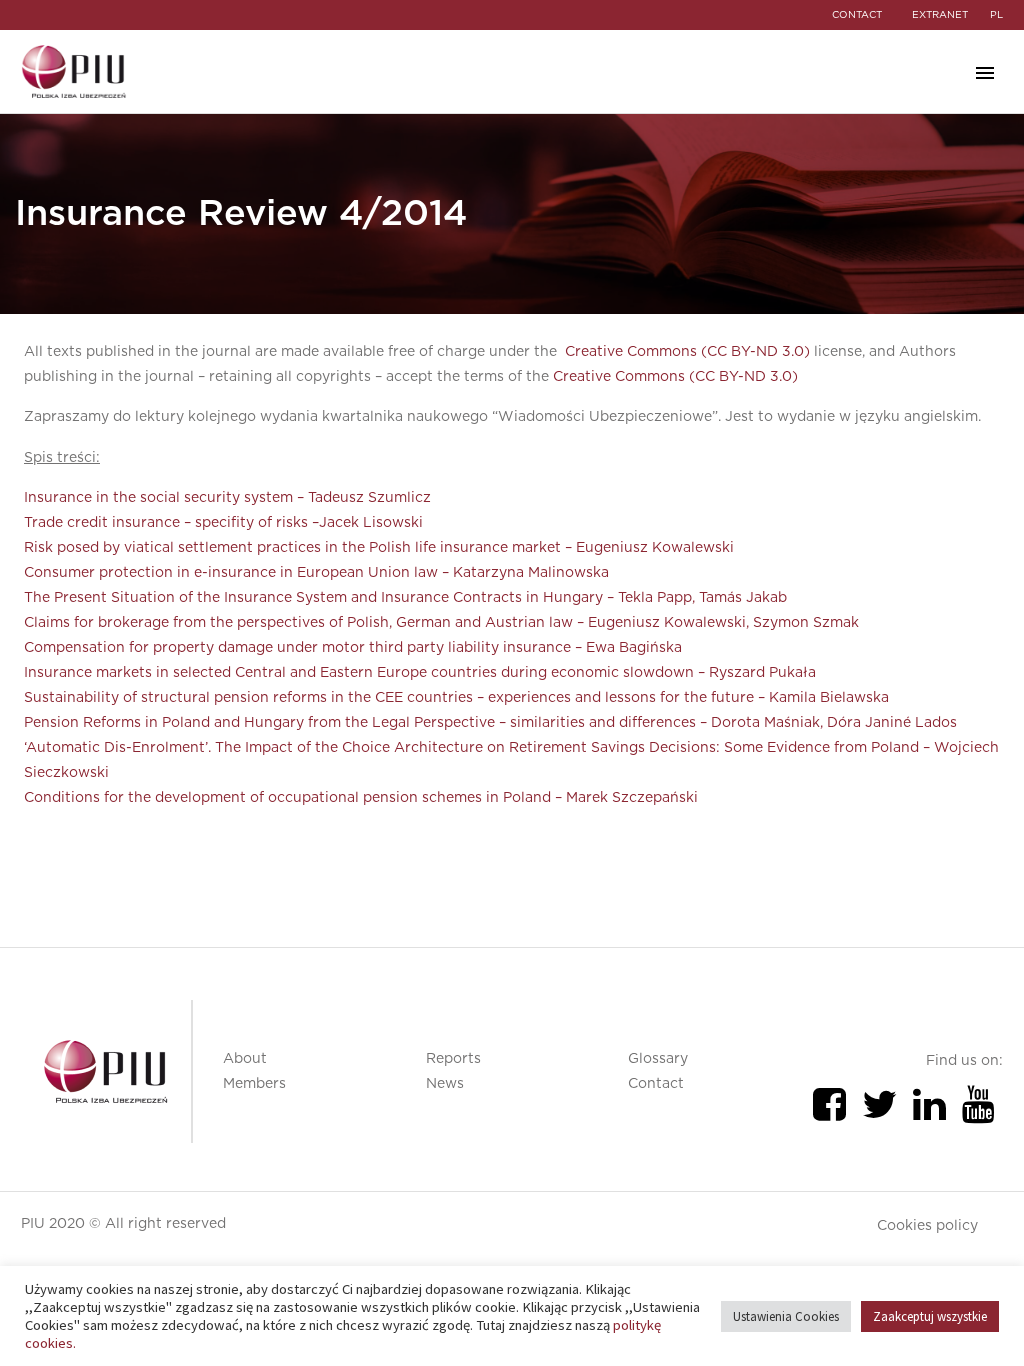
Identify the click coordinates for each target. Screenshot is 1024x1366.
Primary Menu (985, 73)
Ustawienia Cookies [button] (786, 1316)
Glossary (658, 1059)
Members (254, 1084)
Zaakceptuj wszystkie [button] (930, 1316)
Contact (656, 1084)
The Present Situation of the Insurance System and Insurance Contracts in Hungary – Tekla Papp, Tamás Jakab (405, 598)
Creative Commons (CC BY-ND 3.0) (687, 352)
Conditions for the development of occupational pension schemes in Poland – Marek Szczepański (361, 798)
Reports (453, 1059)
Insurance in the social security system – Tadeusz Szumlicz (227, 498)
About (245, 1059)
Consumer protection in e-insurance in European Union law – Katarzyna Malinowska (316, 573)
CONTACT (857, 15)
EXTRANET (940, 15)
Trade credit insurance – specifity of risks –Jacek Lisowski (223, 523)
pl (996, 15)
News (445, 1084)
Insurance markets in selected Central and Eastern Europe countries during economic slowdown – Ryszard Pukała (420, 673)
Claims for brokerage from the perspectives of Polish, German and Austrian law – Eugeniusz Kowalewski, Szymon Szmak (441, 623)
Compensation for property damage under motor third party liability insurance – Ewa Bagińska (353, 648)
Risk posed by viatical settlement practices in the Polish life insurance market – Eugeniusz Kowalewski (379, 548)
